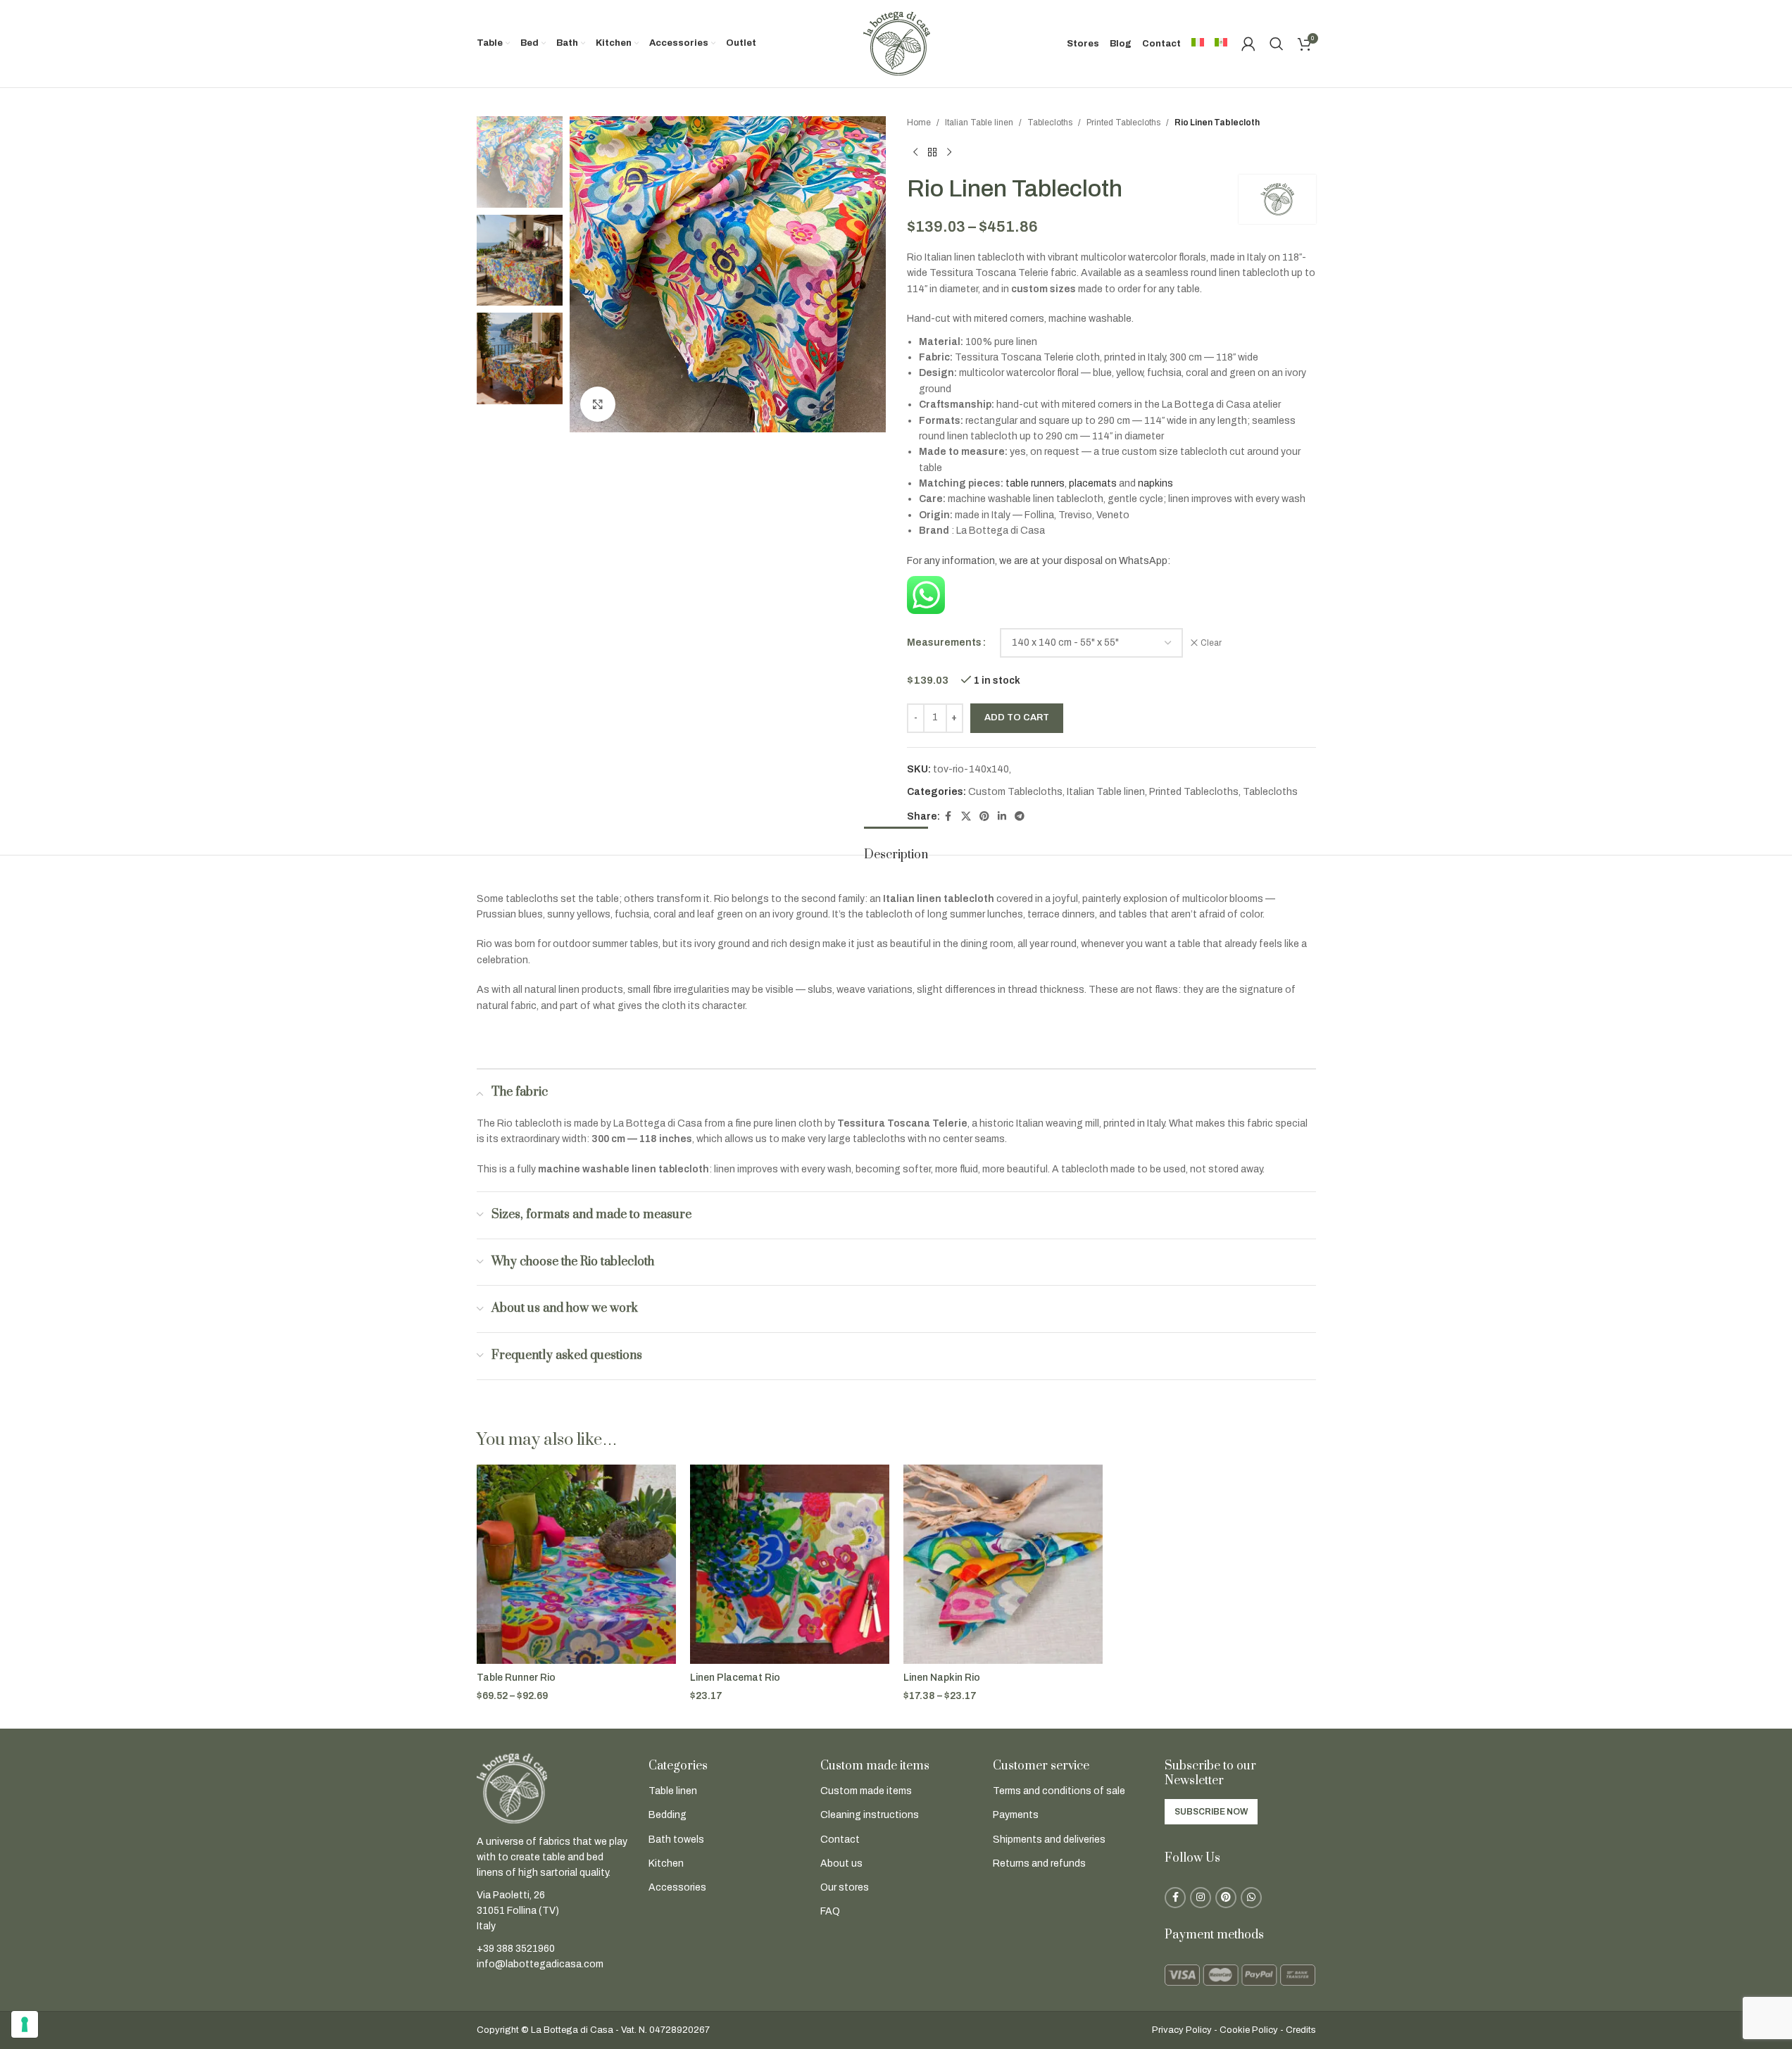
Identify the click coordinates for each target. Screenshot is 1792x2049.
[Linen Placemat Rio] (790, 1564)
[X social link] (966, 817)
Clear (1211, 643)
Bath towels (676, 1840)
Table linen (673, 1791)
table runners (1035, 483)
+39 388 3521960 (516, 1949)
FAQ (830, 1911)
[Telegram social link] (1020, 817)
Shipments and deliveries (1049, 1840)
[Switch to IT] (1198, 44)
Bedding (668, 1815)
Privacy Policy (1182, 2030)
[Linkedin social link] (1002, 817)
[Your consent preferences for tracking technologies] (25, 2024)
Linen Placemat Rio (735, 1678)
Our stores (845, 1887)
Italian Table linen (979, 123)
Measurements (944, 643)
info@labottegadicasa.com (540, 1964)
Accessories (677, 1887)
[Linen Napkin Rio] (1003, 1564)
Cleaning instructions (870, 1815)
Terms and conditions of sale (1059, 1791)
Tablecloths (1050, 123)
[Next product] (949, 152)
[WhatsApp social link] (1251, 1898)
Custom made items (866, 1791)
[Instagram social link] (1201, 1898)
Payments (1016, 1815)
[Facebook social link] (948, 817)
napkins (1155, 483)
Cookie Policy (1249, 2030)
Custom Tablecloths (1015, 792)
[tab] (896, 848)
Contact (840, 1840)
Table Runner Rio (516, 1678)
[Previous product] (915, 152)
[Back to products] (932, 152)
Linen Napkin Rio (942, 1678)
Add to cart (1017, 718)
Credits (1301, 2030)
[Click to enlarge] (598, 404)
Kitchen (666, 1863)
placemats (1093, 483)
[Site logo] (896, 43)
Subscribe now (1211, 1812)
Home (919, 123)
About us (841, 1863)
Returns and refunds (1039, 1863)
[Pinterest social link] (984, 817)
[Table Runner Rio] (576, 1564)
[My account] (1248, 44)
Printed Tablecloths (1123, 123)
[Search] (1277, 44)
